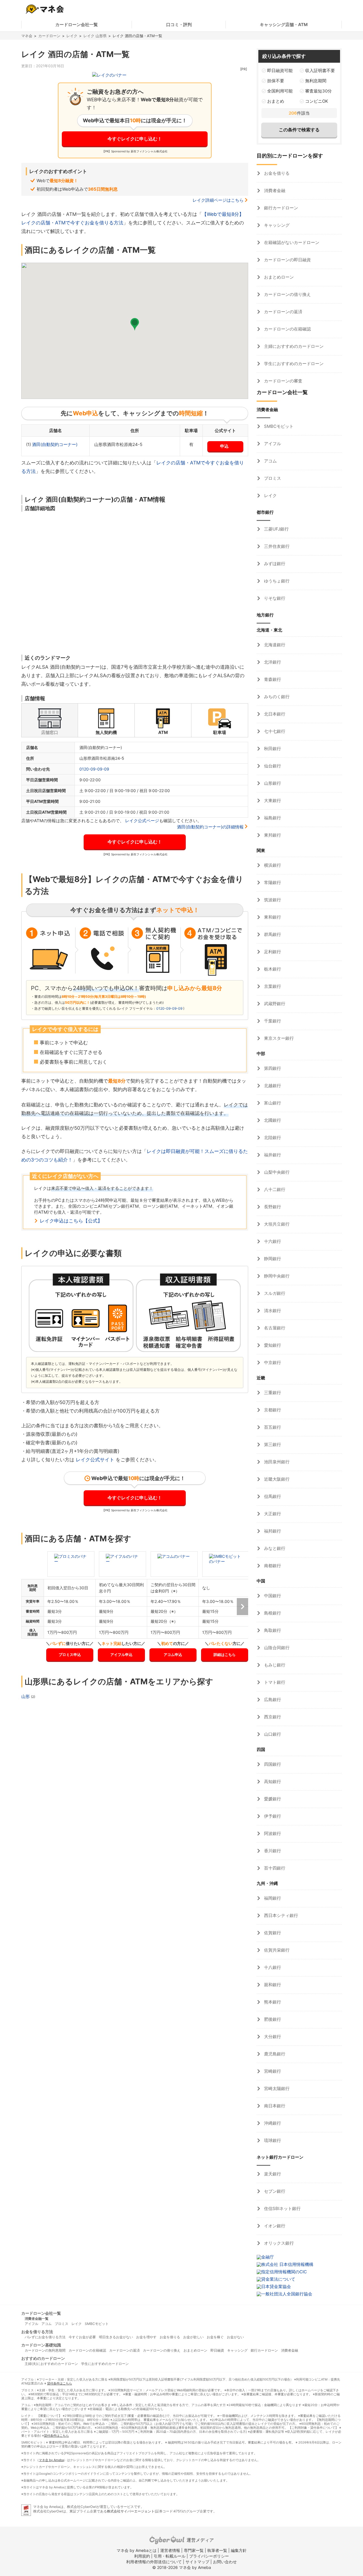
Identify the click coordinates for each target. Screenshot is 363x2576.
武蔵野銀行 (274, 1004)
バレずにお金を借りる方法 (45, 2337)
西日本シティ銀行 (280, 1915)
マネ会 (27, 36)
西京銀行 (272, 1717)
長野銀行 (272, 1207)
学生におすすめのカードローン (293, 364)
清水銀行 (272, 1311)
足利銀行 (272, 952)
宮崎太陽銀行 (276, 2088)
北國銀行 (272, 1120)
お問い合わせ (225, 2562)
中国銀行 (272, 1596)
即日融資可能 (280, 70)
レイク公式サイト (95, 1460)
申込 (224, 446)
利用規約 (142, 2556)
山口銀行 (272, 1734)
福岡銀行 (272, 1898)
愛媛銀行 (272, 1799)
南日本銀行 (274, 2106)
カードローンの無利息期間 (45, 2350)
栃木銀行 (272, 969)
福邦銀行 (272, 1531)
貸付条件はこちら (60, 2383)
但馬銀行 (272, 1496)
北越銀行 (272, 1086)
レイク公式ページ (142, 821)
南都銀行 (272, 1566)
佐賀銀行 (272, 1933)
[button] (135, 324)
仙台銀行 (272, 766)
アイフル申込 (121, 1655)
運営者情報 (170, 2550)
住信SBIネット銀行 (282, 2208)
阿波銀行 (272, 1833)
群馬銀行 (272, 934)
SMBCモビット (278, 426)
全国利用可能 (280, 91)
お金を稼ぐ (215, 2337)
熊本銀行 (272, 2002)
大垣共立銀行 (276, 1224)
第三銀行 (272, 1444)
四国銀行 (272, 1764)
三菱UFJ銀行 (276, 529)
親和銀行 (272, 1985)
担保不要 (276, 81)
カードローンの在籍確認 (287, 329)
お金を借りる (276, 173)
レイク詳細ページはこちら (218, 200)
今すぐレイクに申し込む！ (135, 139)
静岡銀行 (272, 1259)
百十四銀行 (274, 1868)
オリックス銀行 (278, 2243)
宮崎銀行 (272, 2071)
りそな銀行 (274, 598)
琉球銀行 (272, 2140)
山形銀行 (272, 783)
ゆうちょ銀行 (276, 581)
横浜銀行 (272, 865)
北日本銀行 (274, 714)
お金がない (235, 2337)
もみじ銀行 (274, 1665)
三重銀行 (272, 1393)
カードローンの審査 (283, 381)
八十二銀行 (274, 1189)
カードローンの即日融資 (287, 260)
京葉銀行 (272, 986)
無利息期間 (316, 81)
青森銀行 (272, 679)
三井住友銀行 (276, 546)
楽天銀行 (272, 2174)
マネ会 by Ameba (51, 2460)
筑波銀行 (272, 900)
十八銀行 (272, 1967)
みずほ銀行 (274, 564)
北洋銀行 (272, 662)
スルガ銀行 (274, 1293)
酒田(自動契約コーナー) (55, 444)
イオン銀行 (274, 2226)
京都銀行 (272, 1410)
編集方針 (239, 2550)
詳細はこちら (225, 1655)
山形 (26, 1696)
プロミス (272, 478)
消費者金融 (274, 191)
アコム (270, 461)
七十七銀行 (274, 731)
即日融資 (217, 2350)
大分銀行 (272, 2037)
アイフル (272, 444)
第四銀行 (272, 1068)
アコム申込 (173, 1655)
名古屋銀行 (274, 1328)
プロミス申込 (70, 1655)
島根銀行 (272, 1613)
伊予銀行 (272, 1816)
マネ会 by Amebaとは (137, 2550)
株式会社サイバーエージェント (131, 2511)
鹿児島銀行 (274, 2054)
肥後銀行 (272, 2019)
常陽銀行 (272, 882)
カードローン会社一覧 (77, 25)
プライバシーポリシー (209, 2556)
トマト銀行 (274, 1682)
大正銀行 (272, 1514)
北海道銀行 (274, 645)
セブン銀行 (274, 2191)
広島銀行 (272, 1700)
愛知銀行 (272, 1345)
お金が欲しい (193, 2337)
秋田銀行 (272, 749)
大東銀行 (272, 800)
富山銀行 (272, 1103)
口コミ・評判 (179, 25)
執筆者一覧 (217, 2550)
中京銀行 (272, 1362)
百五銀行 (272, 1427)
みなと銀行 (274, 1548)
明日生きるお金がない (116, 2337)
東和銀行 (272, 917)
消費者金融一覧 (37, 2319)
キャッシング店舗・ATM (284, 25)
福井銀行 (272, 1155)
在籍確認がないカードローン (291, 242)
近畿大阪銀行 (276, 1479)
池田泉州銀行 (276, 1462)
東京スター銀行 (278, 1038)
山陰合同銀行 (276, 1648)
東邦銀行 (272, 835)
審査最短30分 (318, 91)
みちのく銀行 (276, 697)
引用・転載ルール (170, 2556)
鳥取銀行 (272, 1630)
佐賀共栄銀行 (276, 1950)
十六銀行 (272, 1241)
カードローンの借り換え (287, 294)
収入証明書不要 (320, 70)
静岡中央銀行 (276, 1276)
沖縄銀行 (272, 2123)
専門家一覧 (194, 2550)
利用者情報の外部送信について (154, 2562)
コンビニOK (317, 101)
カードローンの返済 (283, 312)
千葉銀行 (272, 1021)
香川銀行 (272, 1851)
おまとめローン (278, 277)
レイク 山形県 (95, 36)
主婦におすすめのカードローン (293, 346)
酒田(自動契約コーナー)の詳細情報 (210, 827)
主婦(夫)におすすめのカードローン (51, 2364)
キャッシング (276, 225)
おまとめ (276, 101)
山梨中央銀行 (276, 1172)
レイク (72, 36)
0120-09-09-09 (94, 769)
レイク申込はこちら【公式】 (71, 1221)
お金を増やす (146, 2337)
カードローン (49, 36)
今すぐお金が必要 (82, 2337)
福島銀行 (272, 818)
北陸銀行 (272, 1137)
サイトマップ (197, 2562)
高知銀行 (272, 1781)
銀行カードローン (280, 208)
